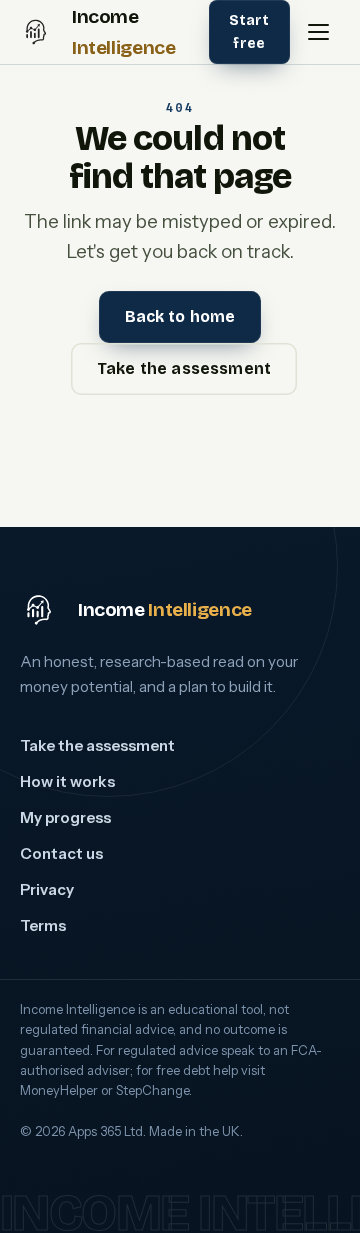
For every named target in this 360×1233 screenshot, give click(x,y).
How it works (67, 781)
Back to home (180, 316)
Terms (43, 925)
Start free (249, 32)
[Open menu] (318, 32)
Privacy (47, 889)
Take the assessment (184, 368)
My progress (65, 817)
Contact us (61, 853)
